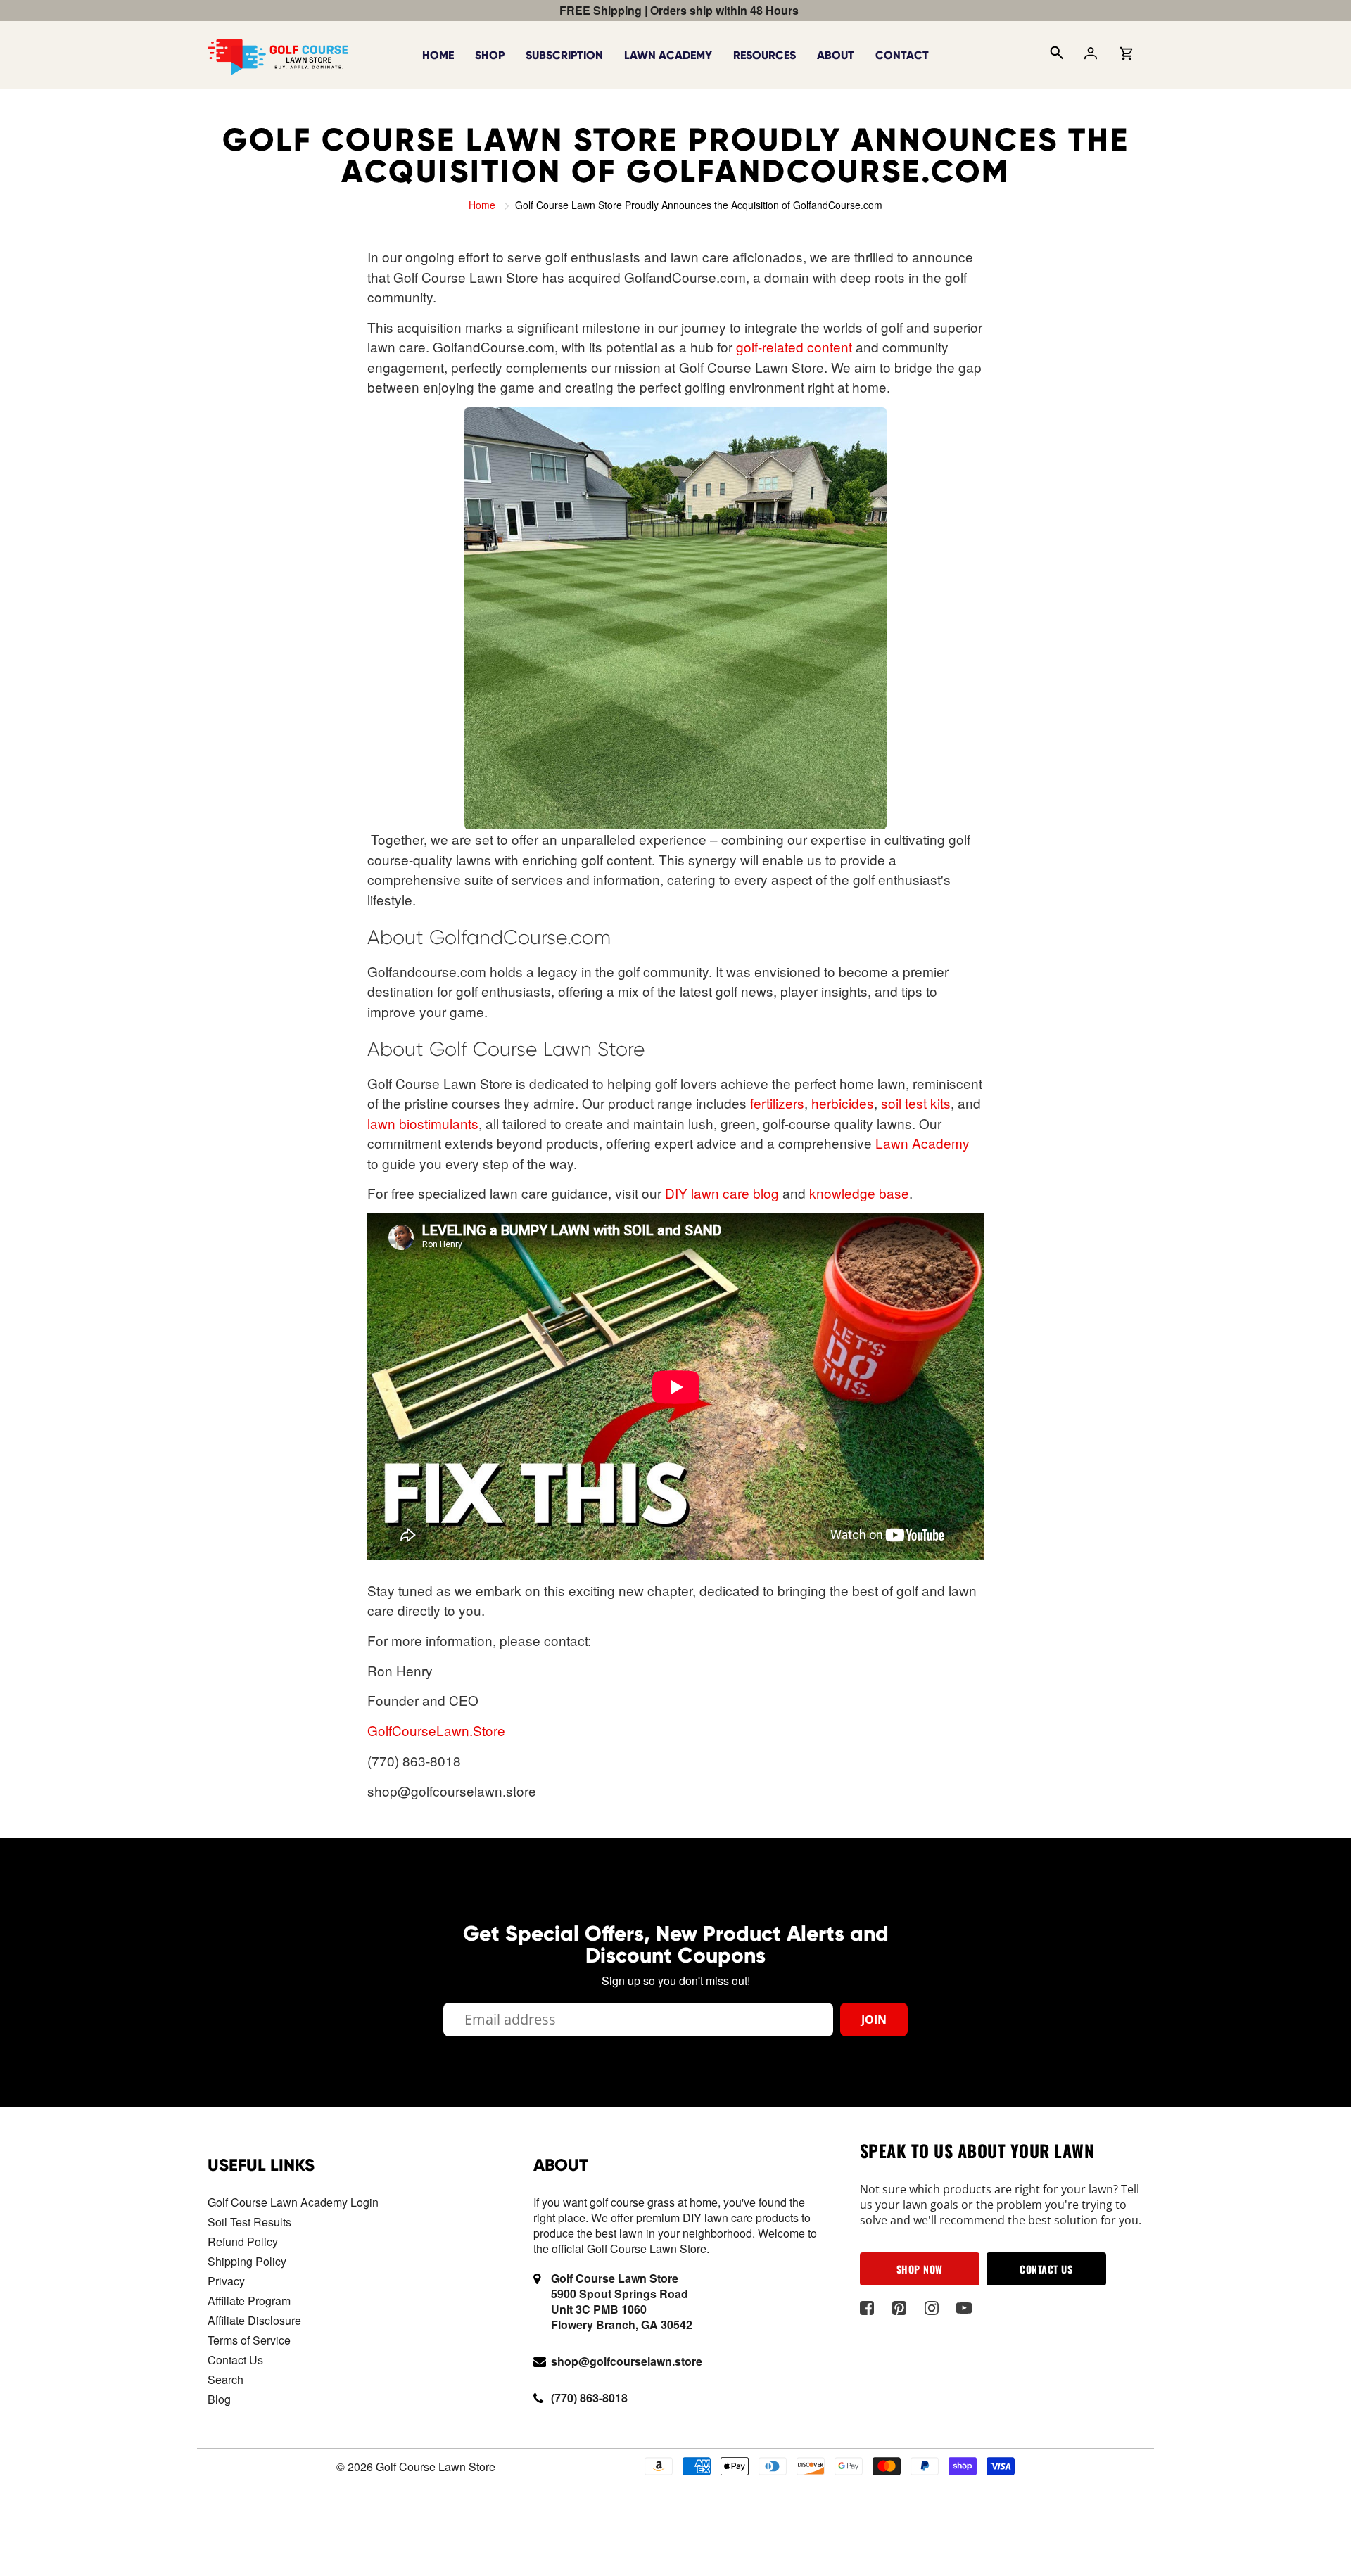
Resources (765, 55)
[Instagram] (932, 2308)
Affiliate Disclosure (254, 2320)
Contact (902, 55)
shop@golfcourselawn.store (627, 2361)
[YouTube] (964, 2308)
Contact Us (235, 2360)
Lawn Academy (668, 55)
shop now (920, 2269)
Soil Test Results (249, 2222)
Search (226, 2379)
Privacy (226, 2281)
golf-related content (794, 346)
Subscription (564, 55)
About (836, 55)
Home (438, 55)
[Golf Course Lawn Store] (278, 53)
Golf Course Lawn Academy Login (293, 2202)
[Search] (1055, 55)
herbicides (843, 1103)
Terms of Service (249, 2340)
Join (874, 2020)
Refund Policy (243, 2242)
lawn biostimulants (423, 1123)
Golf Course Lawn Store (436, 2467)
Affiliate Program (249, 2301)
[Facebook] (867, 2308)
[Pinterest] (900, 2308)
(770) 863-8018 (589, 2398)
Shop (490, 55)
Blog (219, 2399)
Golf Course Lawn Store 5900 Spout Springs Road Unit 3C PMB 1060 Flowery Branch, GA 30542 (622, 2301)
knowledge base (859, 1193)
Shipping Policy (247, 2261)
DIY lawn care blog (722, 1193)
